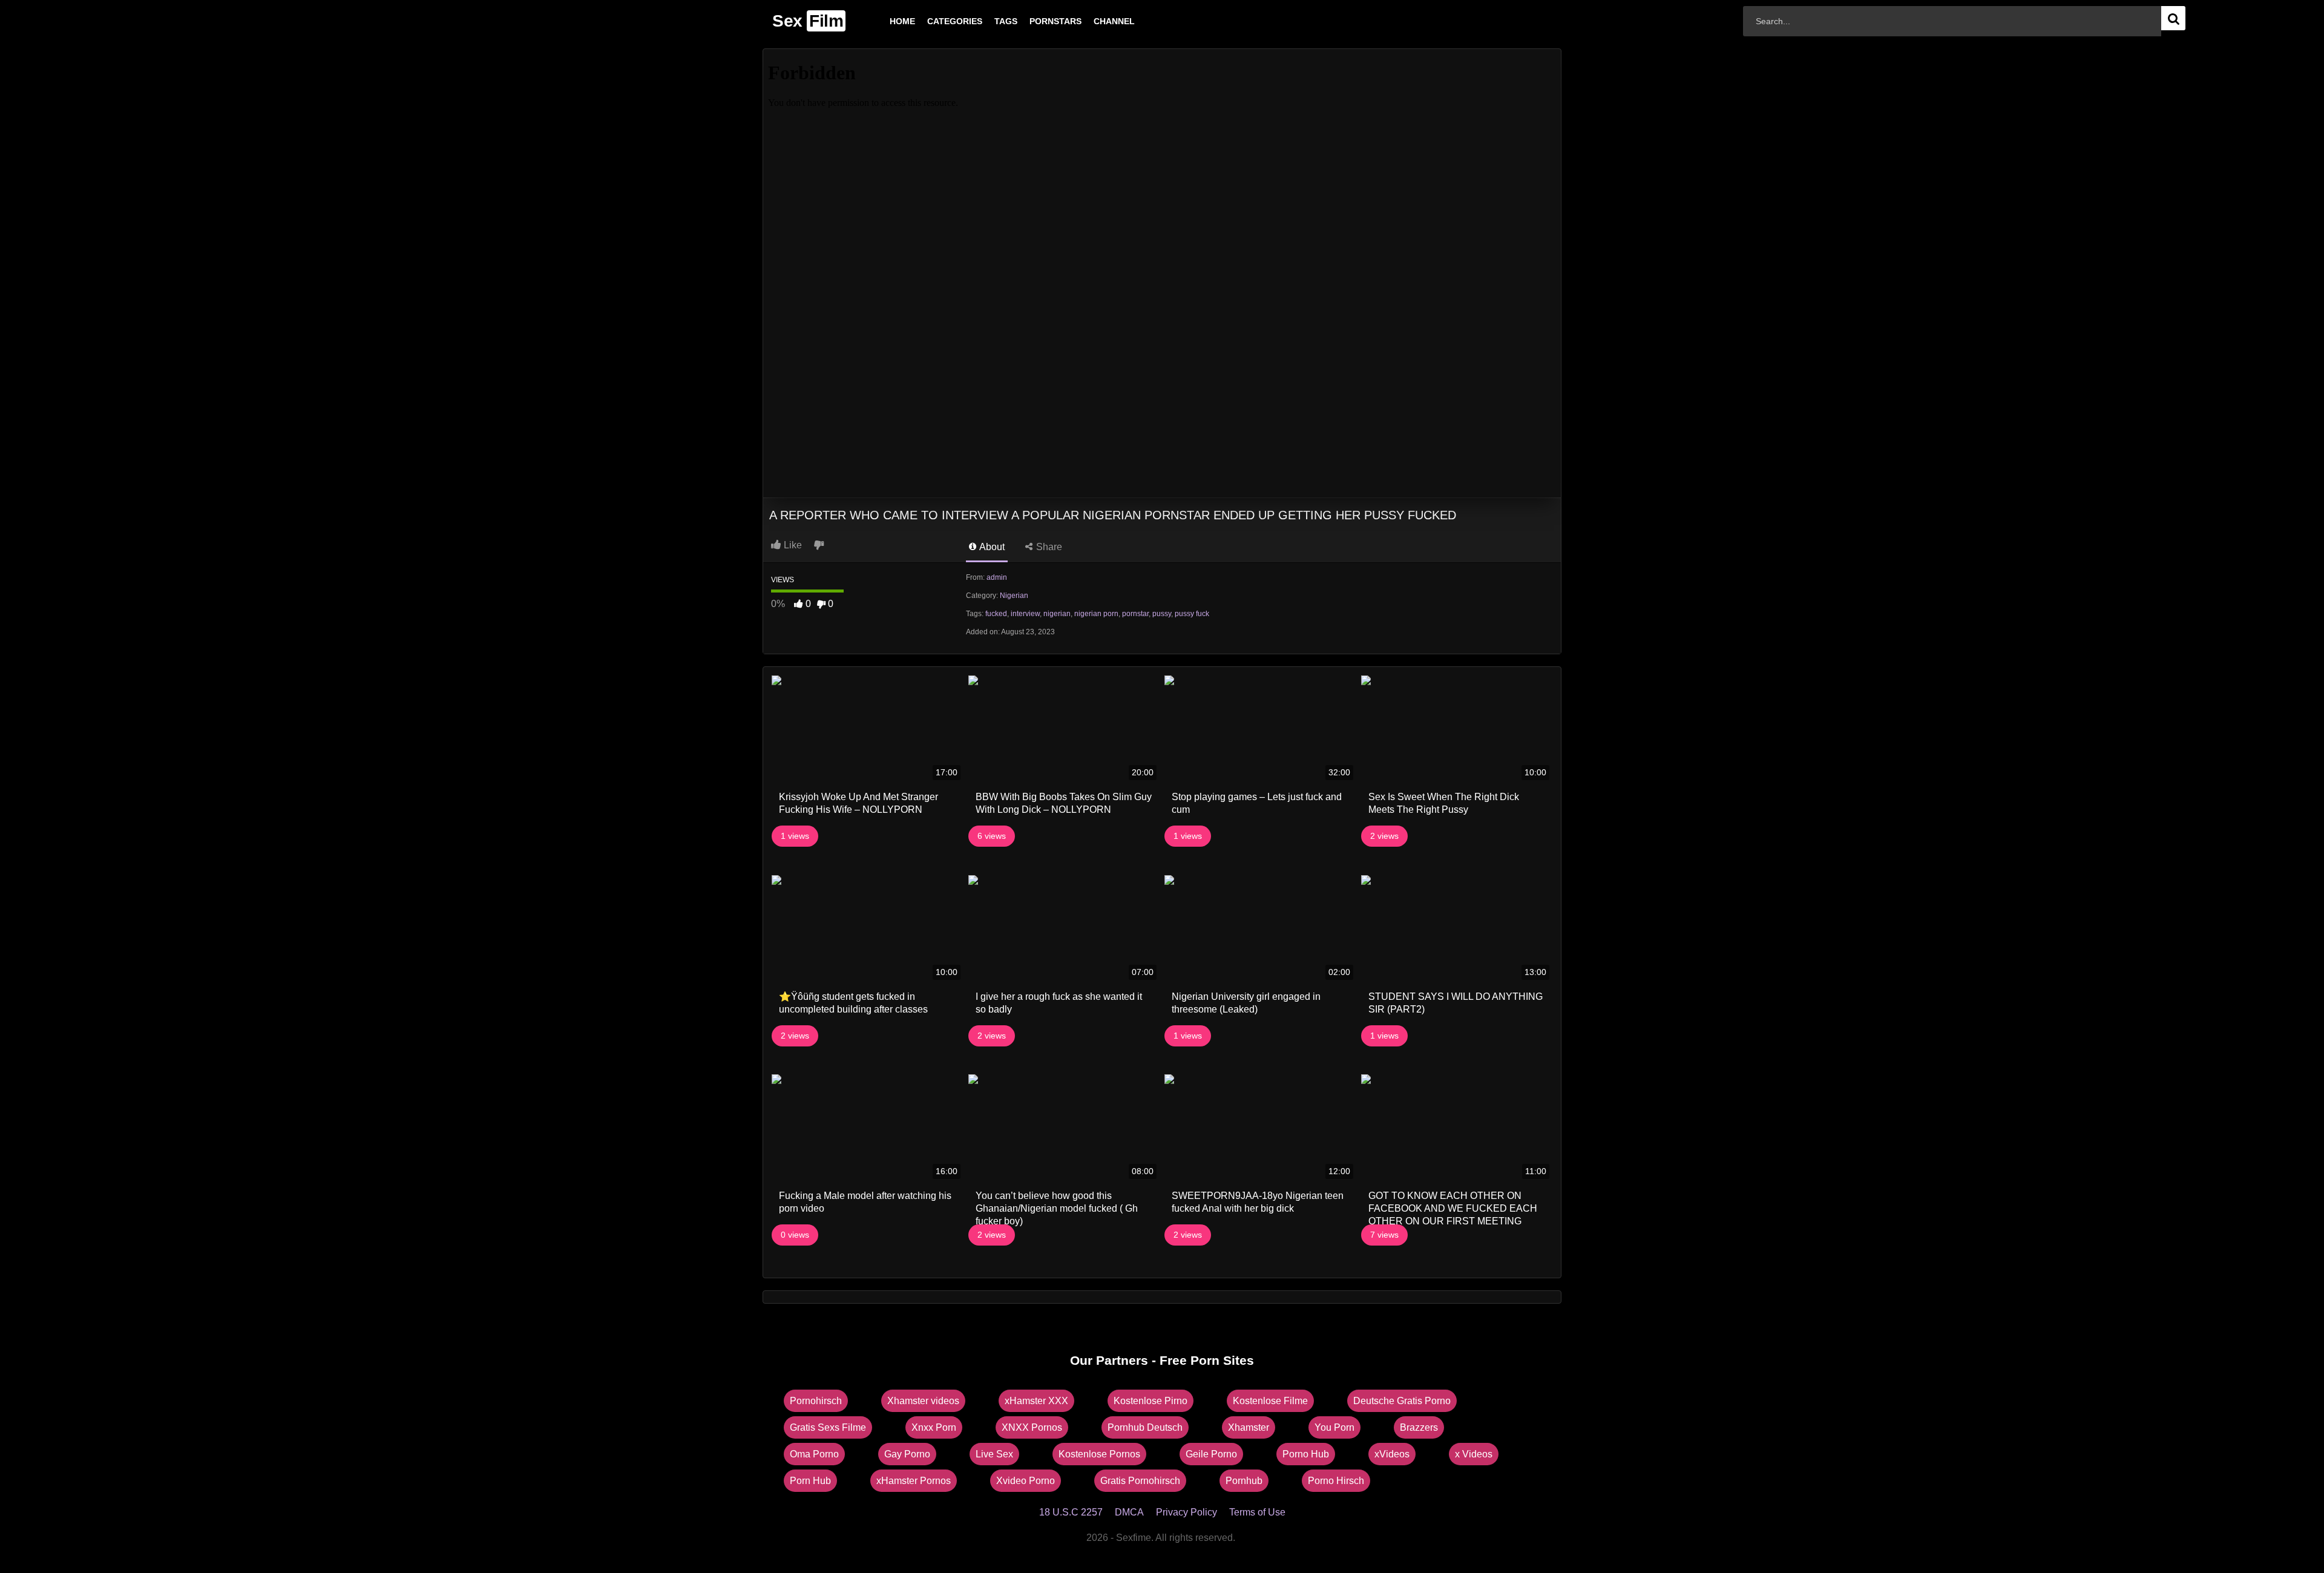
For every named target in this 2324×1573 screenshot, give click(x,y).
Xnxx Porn (934, 1427)
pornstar (1135, 614)
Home (883, 21)
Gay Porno (907, 1454)
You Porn (1334, 1427)
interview (1025, 614)
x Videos (1474, 1454)
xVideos (1392, 1454)
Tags (986, 21)
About (991, 547)
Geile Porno (1211, 1454)
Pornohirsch (816, 1401)
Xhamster (1249, 1427)
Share (1048, 547)
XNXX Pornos (1032, 1427)
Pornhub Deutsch (1145, 1427)
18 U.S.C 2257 (1071, 1512)
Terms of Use (1257, 1512)
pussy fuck (1192, 614)
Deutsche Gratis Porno (1402, 1401)
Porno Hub (1306, 1454)
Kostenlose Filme (1270, 1401)
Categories (935, 21)
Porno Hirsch (1336, 1481)
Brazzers (1419, 1427)
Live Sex (994, 1454)
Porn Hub (810, 1481)
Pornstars (1036, 21)
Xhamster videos (923, 1401)
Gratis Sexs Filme (828, 1427)
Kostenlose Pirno (1151, 1401)
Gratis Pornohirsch (1140, 1481)
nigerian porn (1096, 614)
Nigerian (1014, 596)
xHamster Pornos (914, 1481)
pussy (1162, 614)
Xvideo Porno (1026, 1481)
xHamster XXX (1036, 1401)
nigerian (1057, 614)
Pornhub (1244, 1481)
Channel (1095, 21)
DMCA (1129, 1512)
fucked (996, 614)
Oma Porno (814, 1454)
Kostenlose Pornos (1099, 1454)
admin (997, 577)
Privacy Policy (1187, 1512)
